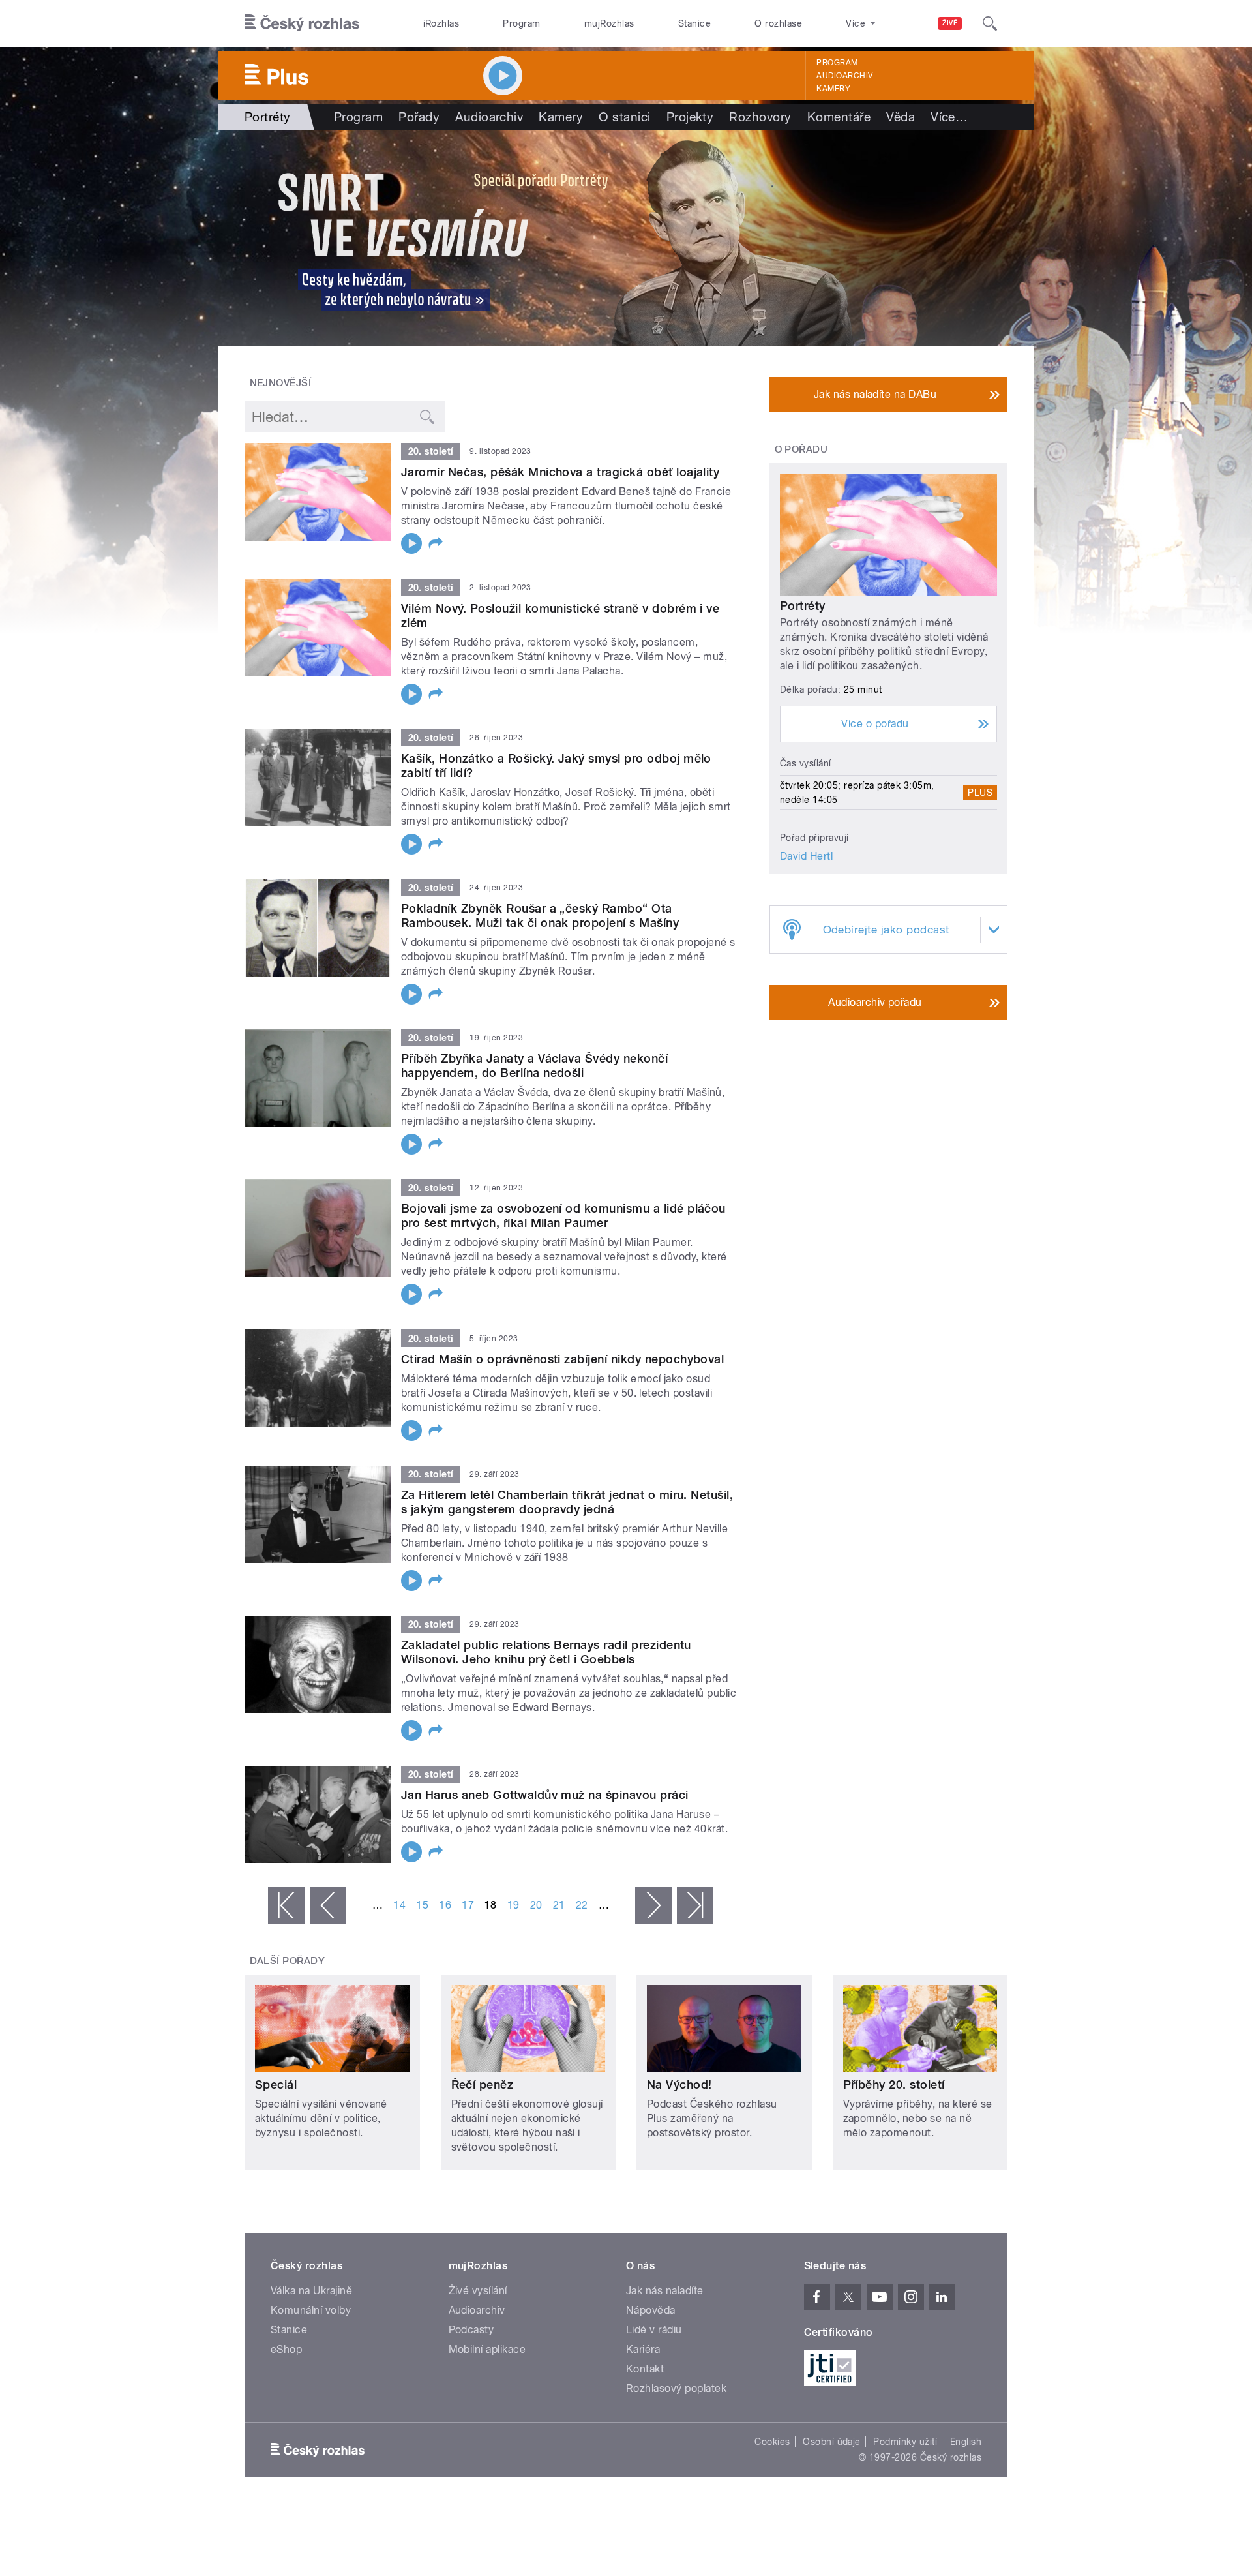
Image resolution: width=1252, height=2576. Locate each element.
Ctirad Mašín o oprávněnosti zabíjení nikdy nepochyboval (562, 1359)
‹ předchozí (328, 1905)
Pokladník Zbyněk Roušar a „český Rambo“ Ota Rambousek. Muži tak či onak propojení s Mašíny (540, 916)
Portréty (803, 606)
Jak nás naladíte (665, 2291)
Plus (980, 793)
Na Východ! (679, 2084)
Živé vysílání (478, 2291)
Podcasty (471, 2330)
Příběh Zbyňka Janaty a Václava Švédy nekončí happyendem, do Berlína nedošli (534, 1066)
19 (514, 1905)
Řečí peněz (483, 2084)
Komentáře (839, 117)
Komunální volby (311, 2310)
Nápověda (651, 2310)
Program (521, 23)
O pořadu (801, 449)
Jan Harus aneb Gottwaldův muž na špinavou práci (545, 1795)
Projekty (690, 117)
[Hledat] (990, 23)
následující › (653, 1905)
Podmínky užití (905, 2442)
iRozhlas (441, 23)
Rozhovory (760, 117)
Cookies (772, 2442)
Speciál (276, 2084)
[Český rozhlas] (302, 23)
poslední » (695, 1905)
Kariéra (643, 2349)
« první (286, 1905)
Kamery (833, 89)
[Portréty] (626, 238)
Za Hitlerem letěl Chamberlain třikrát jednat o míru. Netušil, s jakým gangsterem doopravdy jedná (567, 1502)
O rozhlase (778, 23)
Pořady (419, 117)
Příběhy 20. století (894, 2084)
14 (399, 1905)
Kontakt (645, 2369)
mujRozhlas (609, 23)
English (966, 2442)
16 (445, 1905)
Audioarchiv (844, 76)
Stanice (694, 23)
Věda (901, 117)
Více (949, 117)
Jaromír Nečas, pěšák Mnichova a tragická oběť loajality (560, 472)
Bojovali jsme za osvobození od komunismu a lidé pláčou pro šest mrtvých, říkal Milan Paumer (563, 1216)
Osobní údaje (832, 2442)
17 (468, 1905)
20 (536, 1905)
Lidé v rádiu (654, 2330)
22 (582, 1905)
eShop (286, 2349)
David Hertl (806, 856)
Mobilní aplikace (487, 2349)
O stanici (624, 117)
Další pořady (288, 1961)
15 (422, 1905)
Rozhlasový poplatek (676, 2388)
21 (559, 1905)
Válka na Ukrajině (311, 2291)
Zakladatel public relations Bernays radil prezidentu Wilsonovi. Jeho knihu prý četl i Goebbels (546, 1652)
